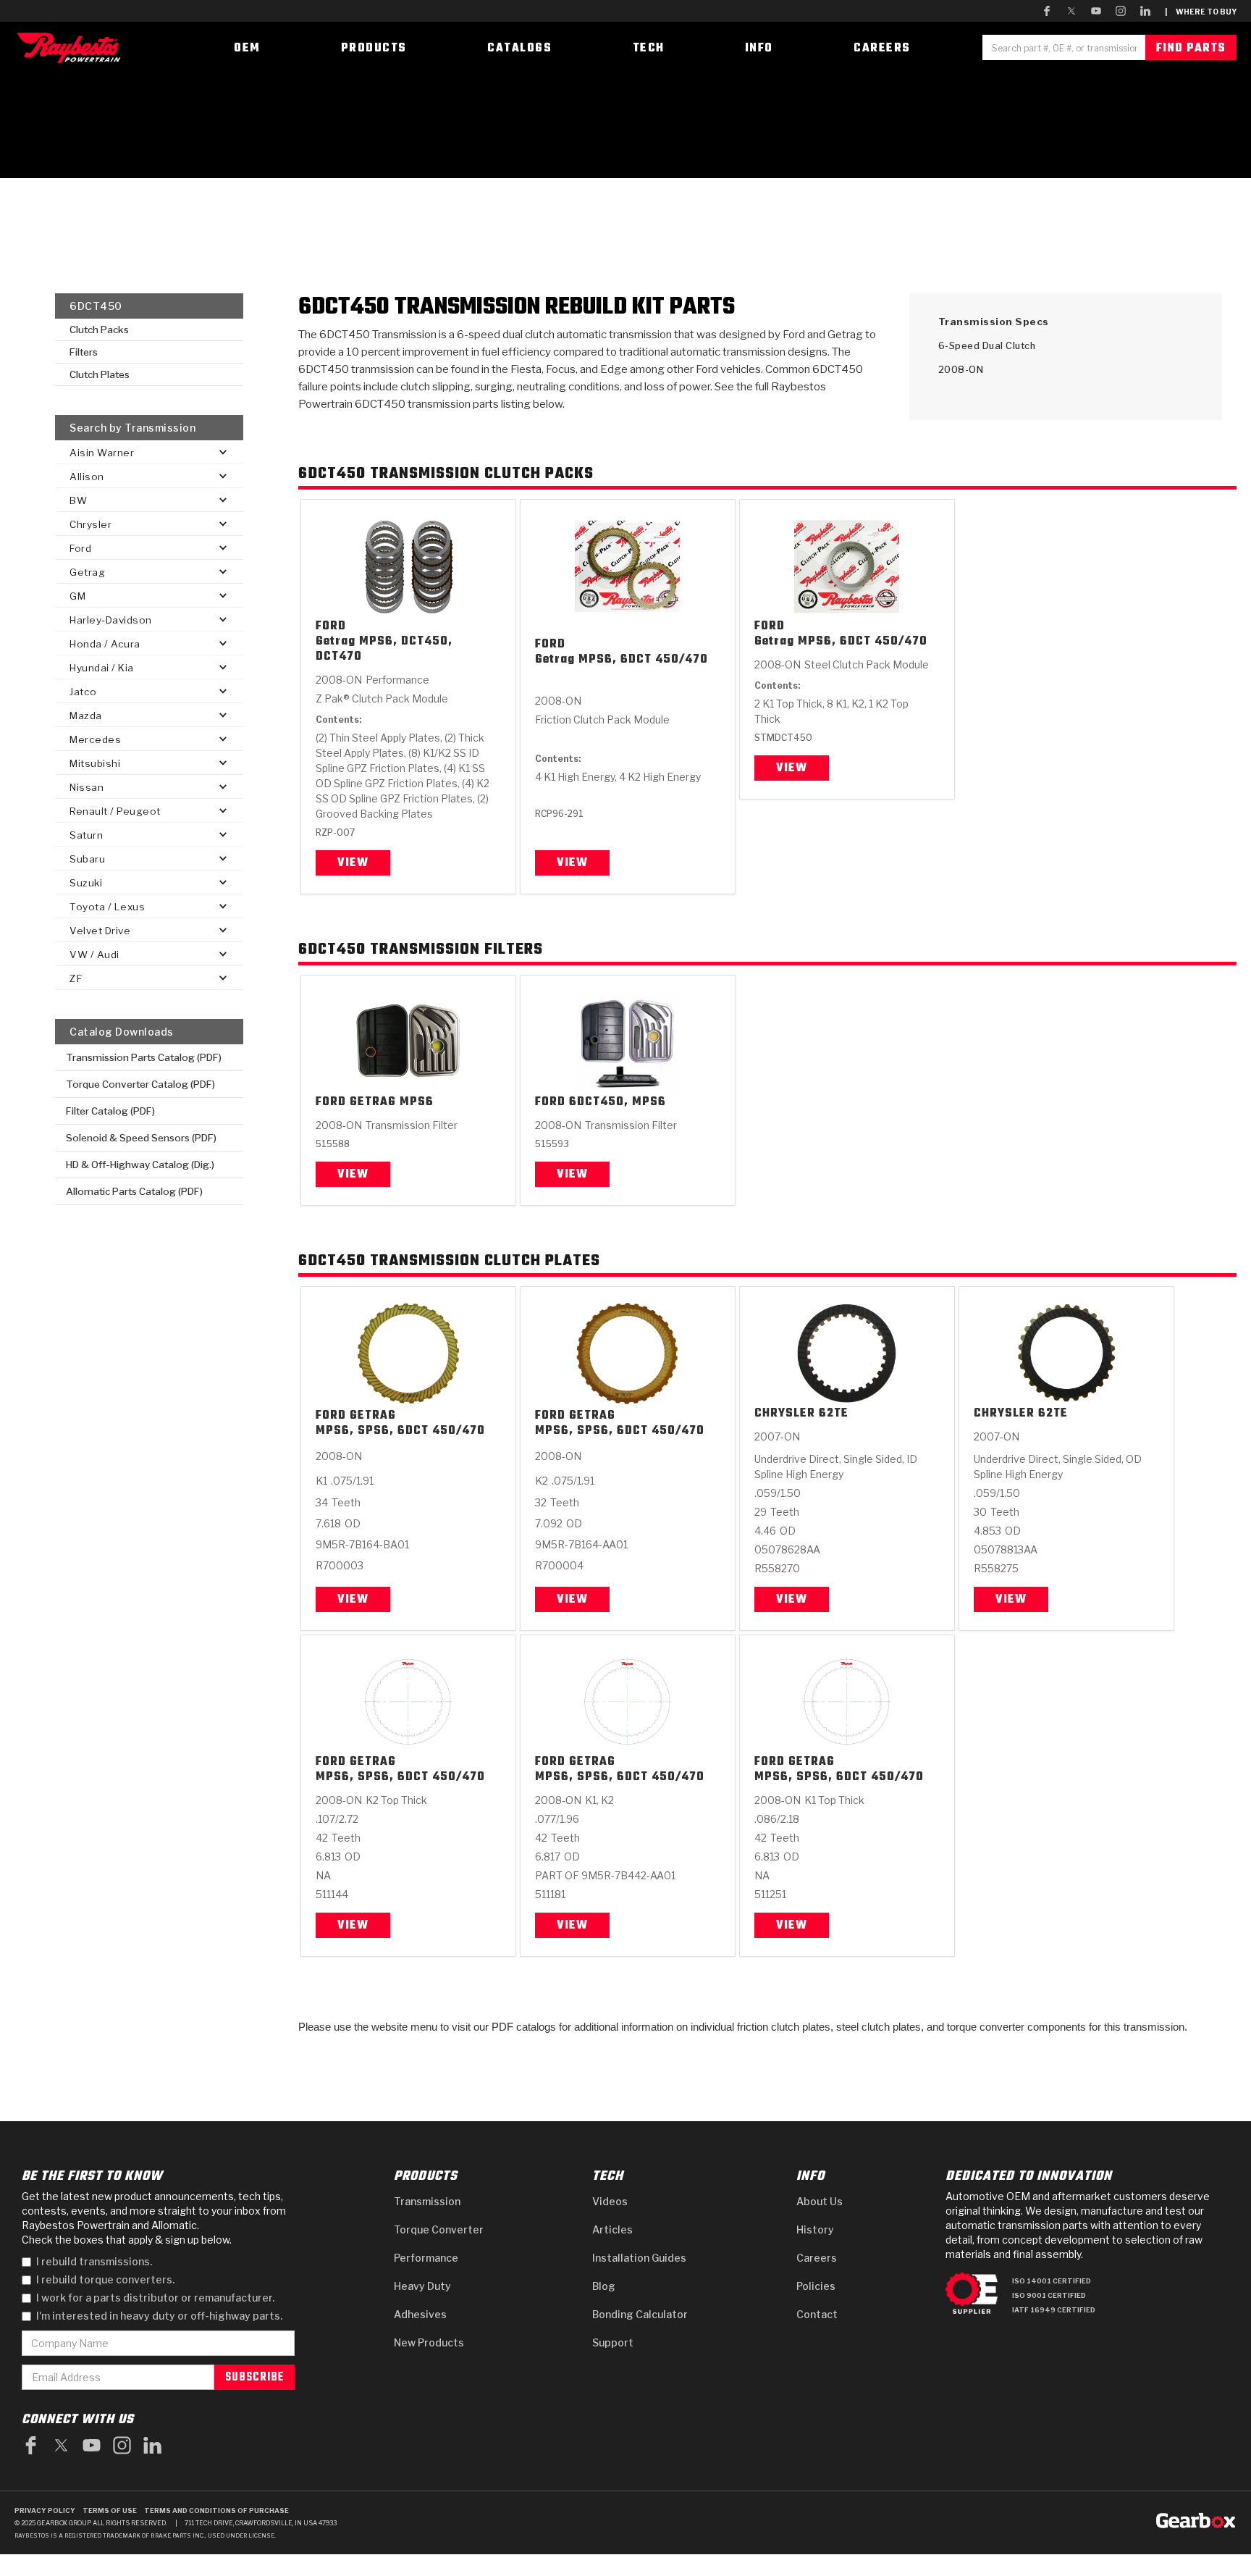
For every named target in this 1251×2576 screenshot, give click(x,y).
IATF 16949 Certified (1054, 2310)
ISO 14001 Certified (1052, 2281)
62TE (834, 1414)
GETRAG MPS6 (392, 1103)
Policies (816, 2286)
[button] (149, 452)
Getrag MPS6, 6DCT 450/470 (622, 660)
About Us (820, 2201)
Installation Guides (639, 2258)
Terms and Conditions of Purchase (216, 2510)
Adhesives (420, 2314)
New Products (429, 2342)
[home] (72, 47)
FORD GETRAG (356, 1416)
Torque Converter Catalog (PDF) (140, 1084)
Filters (84, 352)
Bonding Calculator (640, 2314)
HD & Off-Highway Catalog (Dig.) (140, 1165)
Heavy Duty (422, 2286)
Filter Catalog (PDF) (110, 1111)
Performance (426, 2258)
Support (613, 2342)
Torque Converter (439, 2229)
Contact (817, 2314)
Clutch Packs (99, 330)
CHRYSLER (785, 1414)
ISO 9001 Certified (1049, 2295)
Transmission (427, 2201)
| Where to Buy (1201, 12)
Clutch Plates (100, 374)
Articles (612, 2229)
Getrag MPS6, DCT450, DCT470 (384, 650)
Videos (610, 2201)
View (353, 863)
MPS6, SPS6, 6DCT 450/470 (400, 1431)
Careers (817, 2258)
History (815, 2229)
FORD (331, 627)
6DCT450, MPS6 (618, 1103)
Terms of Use (110, 2510)
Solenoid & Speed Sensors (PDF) (141, 1138)
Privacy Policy (45, 2510)
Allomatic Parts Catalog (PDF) (134, 1191)
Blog (604, 2286)
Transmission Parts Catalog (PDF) (144, 1057)
